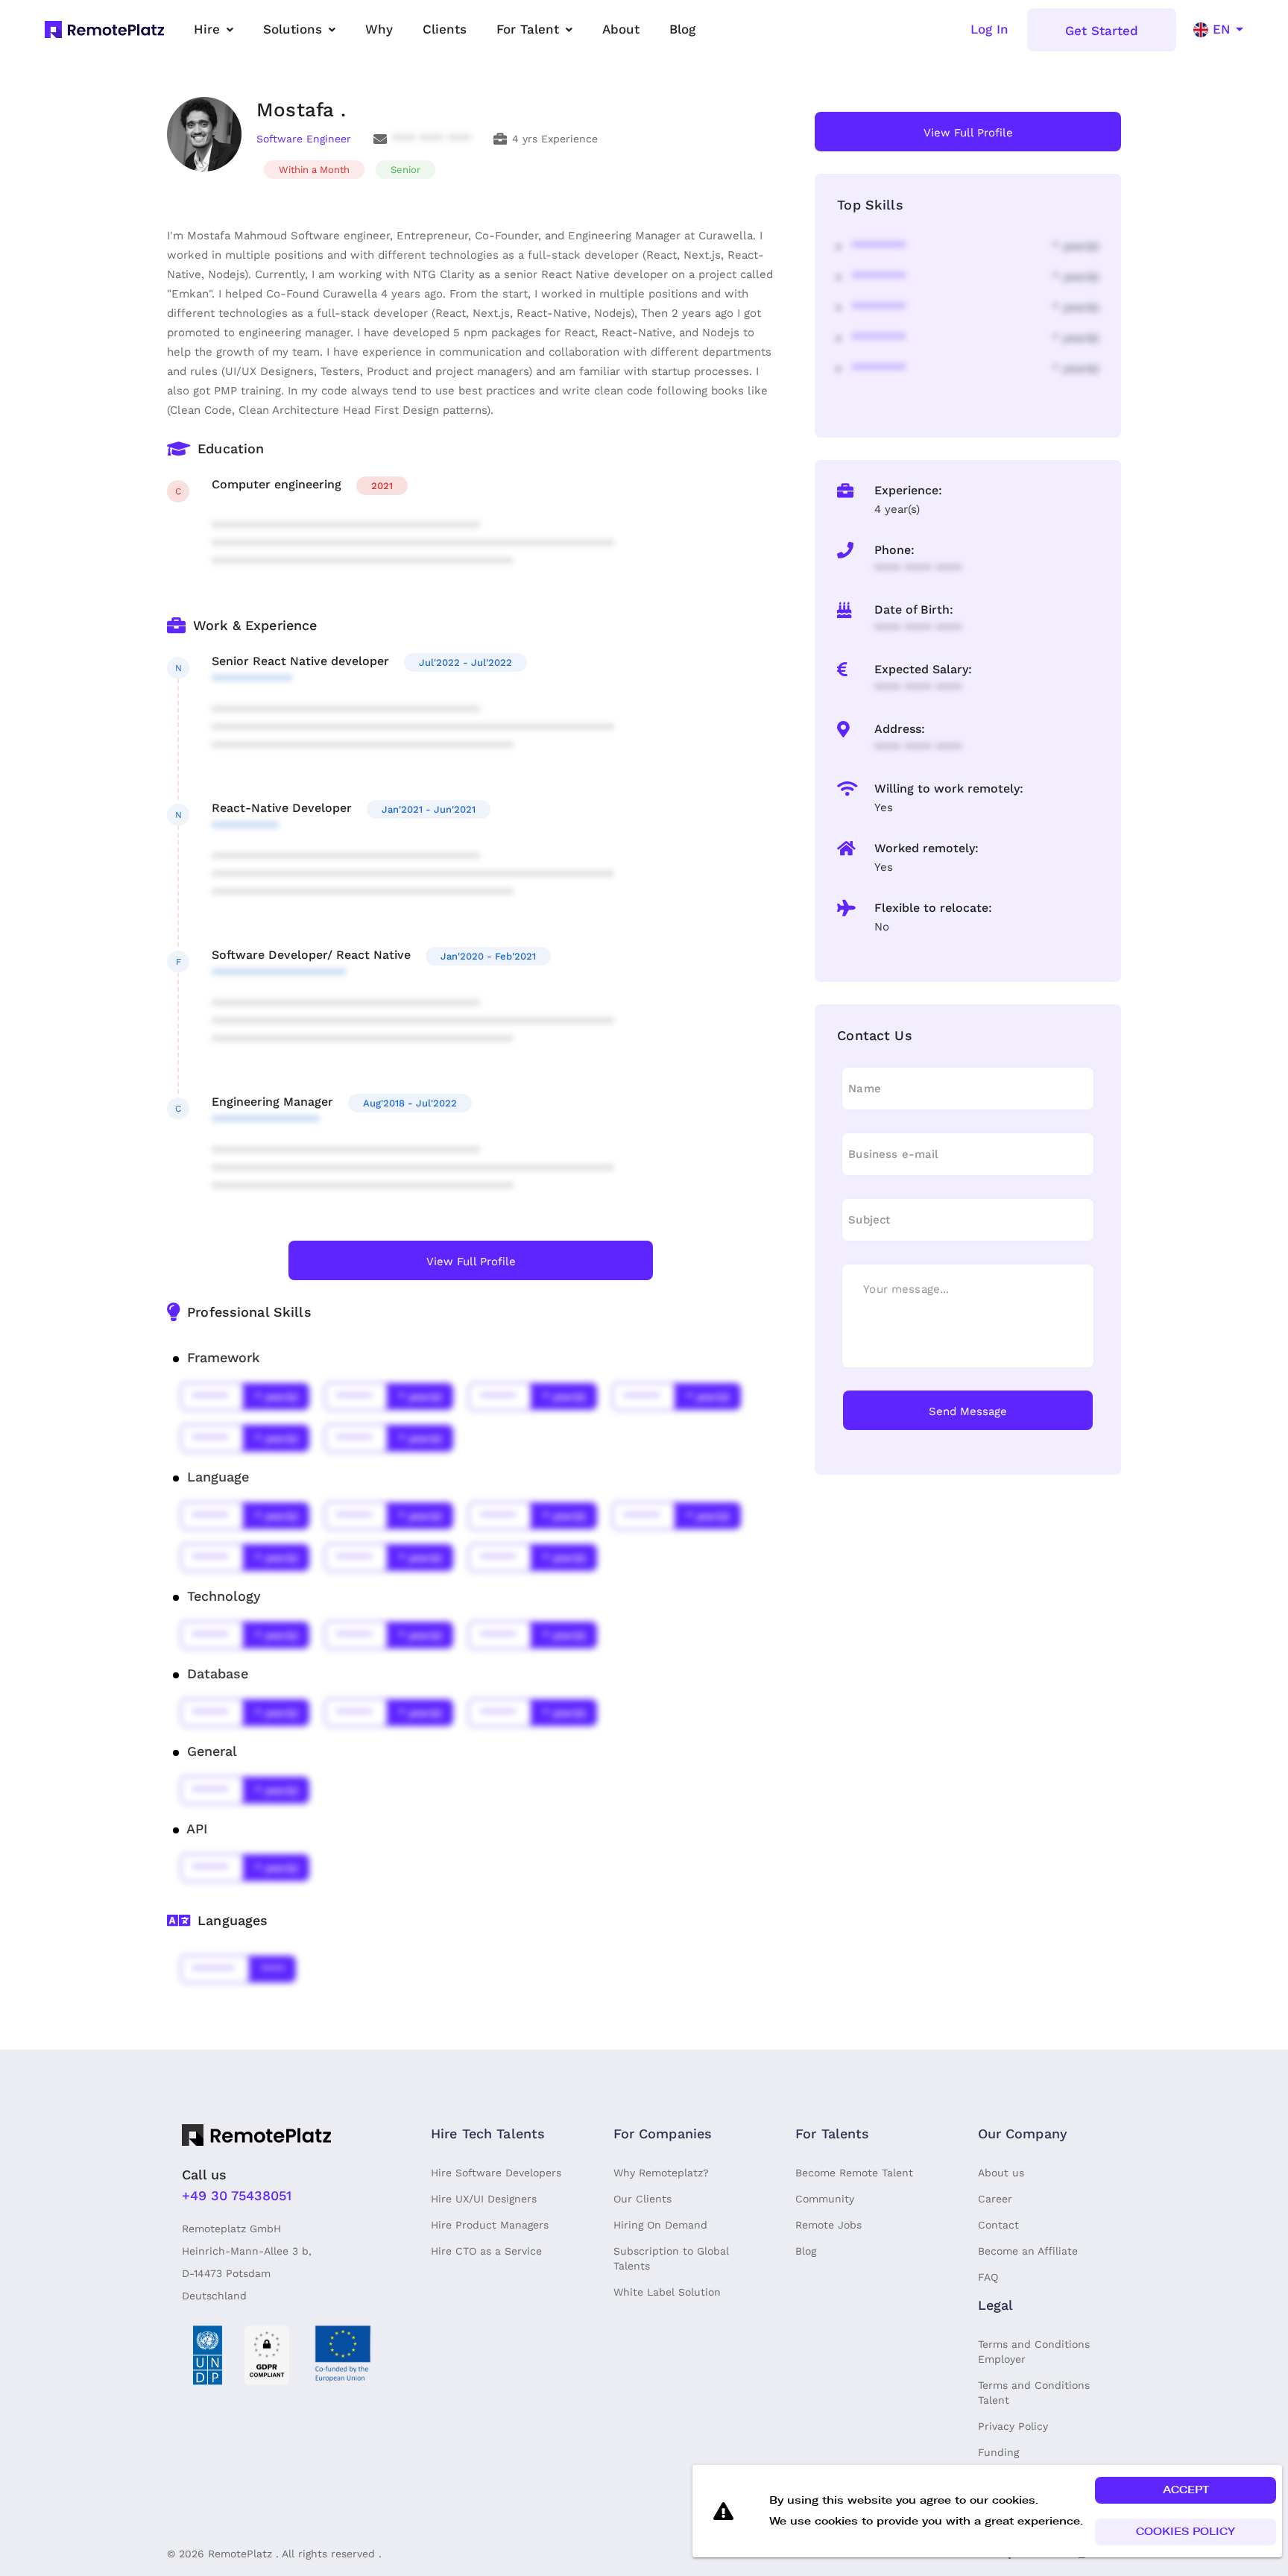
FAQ (988, 2277)
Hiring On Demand (660, 2225)
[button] (1186, 2490)
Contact (998, 2225)
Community (825, 2199)
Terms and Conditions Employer (1034, 2352)
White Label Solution (667, 2292)
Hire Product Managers (490, 2225)
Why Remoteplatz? (661, 2173)
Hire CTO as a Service (486, 2251)
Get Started (1102, 31)
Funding (998, 2452)
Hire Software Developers (496, 2173)
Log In (989, 29)
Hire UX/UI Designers (484, 2199)
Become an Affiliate (1028, 2251)
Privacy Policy (1013, 2426)
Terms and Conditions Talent (1034, 2393)
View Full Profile (471, 1262)
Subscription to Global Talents (671, 2258)
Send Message (968, 1411)
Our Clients (643, 2199)
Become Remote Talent (854, 2173)
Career (995, 2199)
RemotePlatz (240, 2554)
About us (1001, 2173)
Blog (806, 2251)
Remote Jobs (828, 2225)
